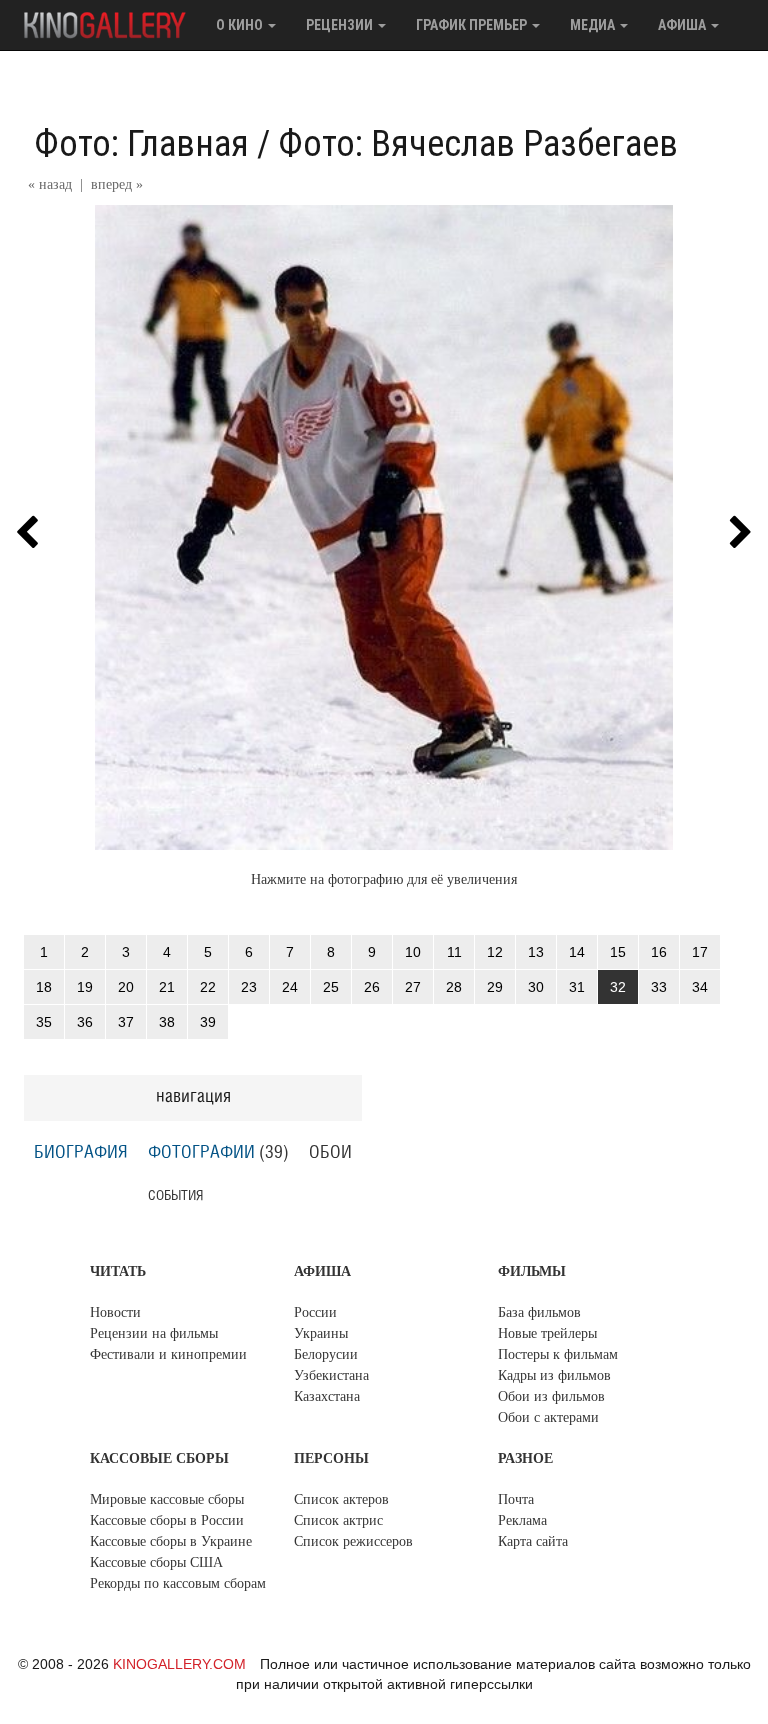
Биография (81, 1153)
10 (413, 952)
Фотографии (201, 1153)
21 (167, 987)
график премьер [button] (473, 25)
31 (577, 987)
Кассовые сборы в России (167, 1520)
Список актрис (338, 1520)
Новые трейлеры (547, 1333)
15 (618, 952)
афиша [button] (683, 25)
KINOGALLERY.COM (179, 1664)
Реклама (522, 1520)
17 (700, 952)
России (315, 1312)
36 (85, 1022)
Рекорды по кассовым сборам (178, 1583)
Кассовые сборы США (156, 1562)
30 (536, 987)
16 (659, 952)
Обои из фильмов (551, 1396)
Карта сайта (533, 1541)
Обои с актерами (548, 1417)
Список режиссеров (353, 1541)
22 (208, 987)
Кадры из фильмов (554, 1375)
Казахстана (327, 1396)
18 (44, 987)
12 (495, 952)
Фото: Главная (141, 144)
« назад (50, 184)
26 (372, 987)
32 (618, 987)
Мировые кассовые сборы (167, 1499)
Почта (516, 1499)
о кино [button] (241, 25)
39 (208, 1022)
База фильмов (539, 1312)
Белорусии (326, 1354)
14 (577, 952)
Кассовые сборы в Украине (171, 1541)
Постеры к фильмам (558, 1354)
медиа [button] (594, 25)
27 (413, 987)
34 (700, 987)
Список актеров (341, 1499)
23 (249, 987)
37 (126, 1022)
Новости (115, 1312)
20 (126, 987)
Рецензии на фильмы (154, 1333)
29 (495, 987)
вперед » (117, 184)
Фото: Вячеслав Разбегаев (478, 144)
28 (454, 987)
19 (85, 987)
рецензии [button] (341, 25)
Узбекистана (331, 1375)
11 (454, 952)
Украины (321, 1333)
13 (536, 952)
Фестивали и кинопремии (168, 1354)
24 (290, 987)
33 (659, 987)
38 (167, 1022)
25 (331, 987)
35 (44, 1022)
